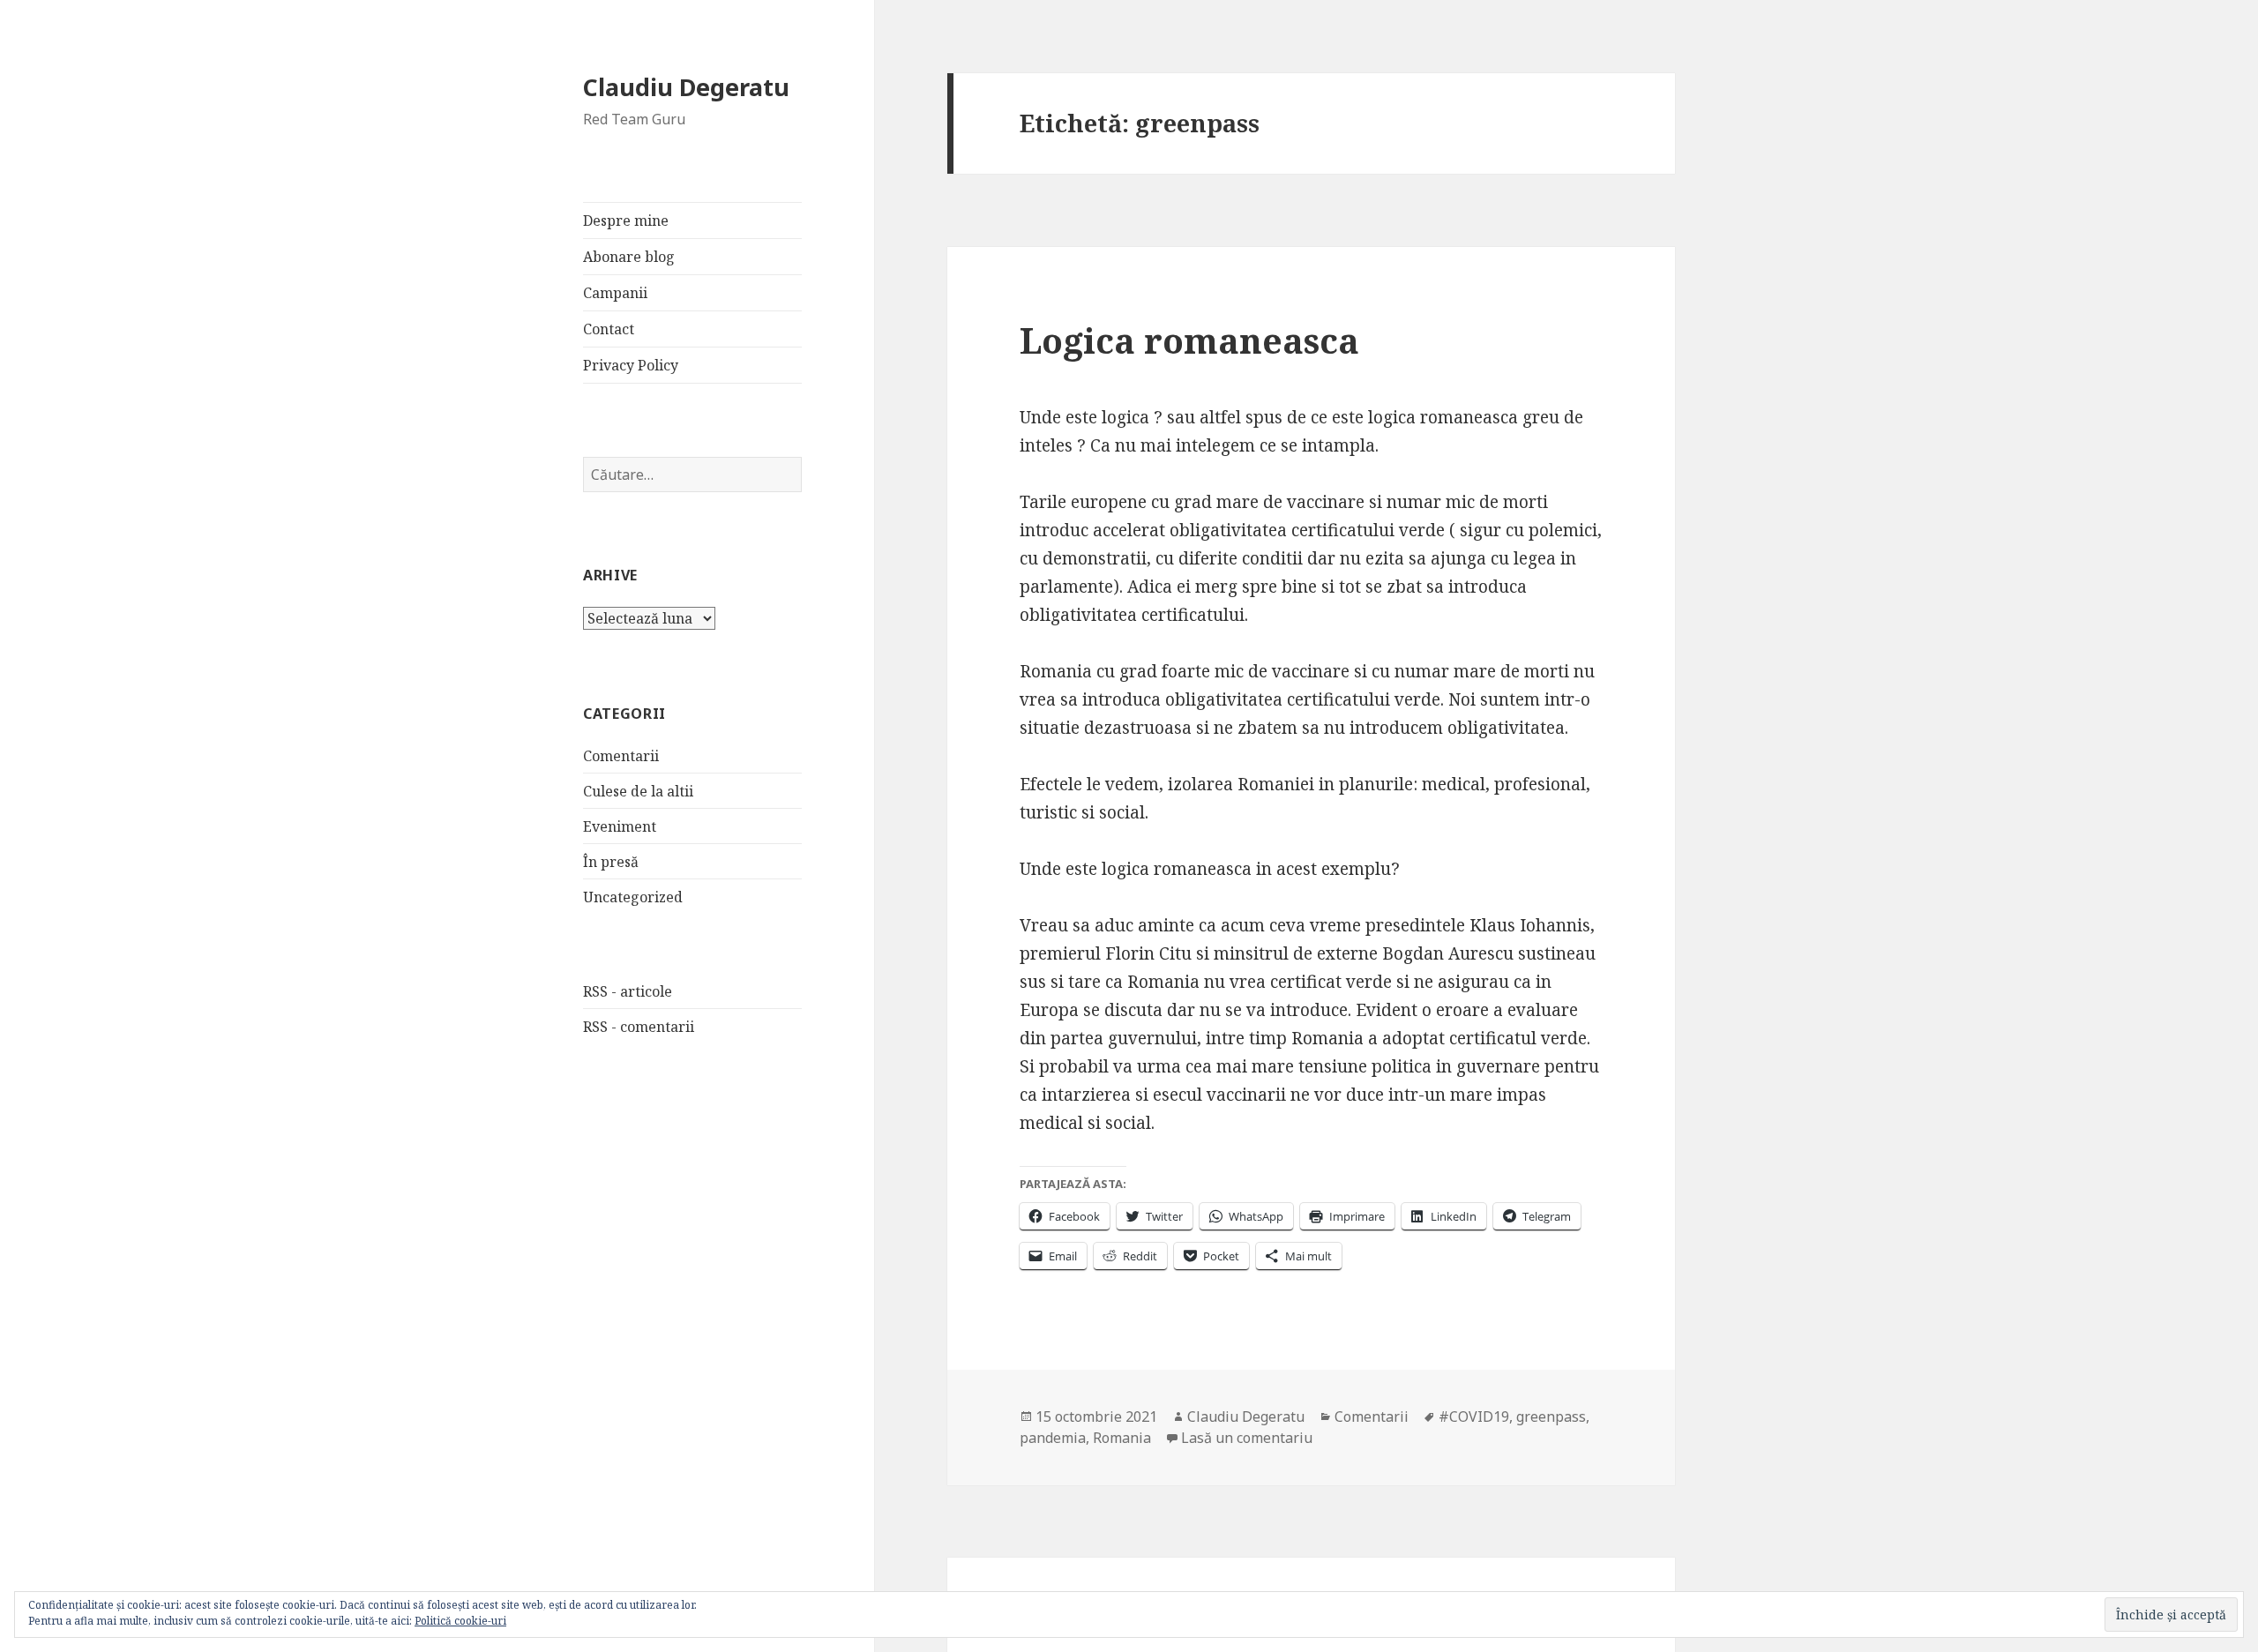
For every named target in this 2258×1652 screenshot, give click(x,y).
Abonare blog (629, 257)
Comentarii (621, 756)
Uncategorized (633, 897)
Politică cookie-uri (460, 1621)
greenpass (1551, 1417)
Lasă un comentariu (1247, 1438)
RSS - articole (628, 991)
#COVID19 (1474, 1417)
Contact (609, 329)
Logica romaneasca (1189, 340)
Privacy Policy (631, 365)
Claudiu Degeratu (686, 87)
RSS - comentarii (639, 1027)
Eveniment (620, 826)
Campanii (615, 293)
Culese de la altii (638, 791)
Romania (1122, 1438)
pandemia (1053, 1438)
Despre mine (626, 221)
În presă (611, 862)
